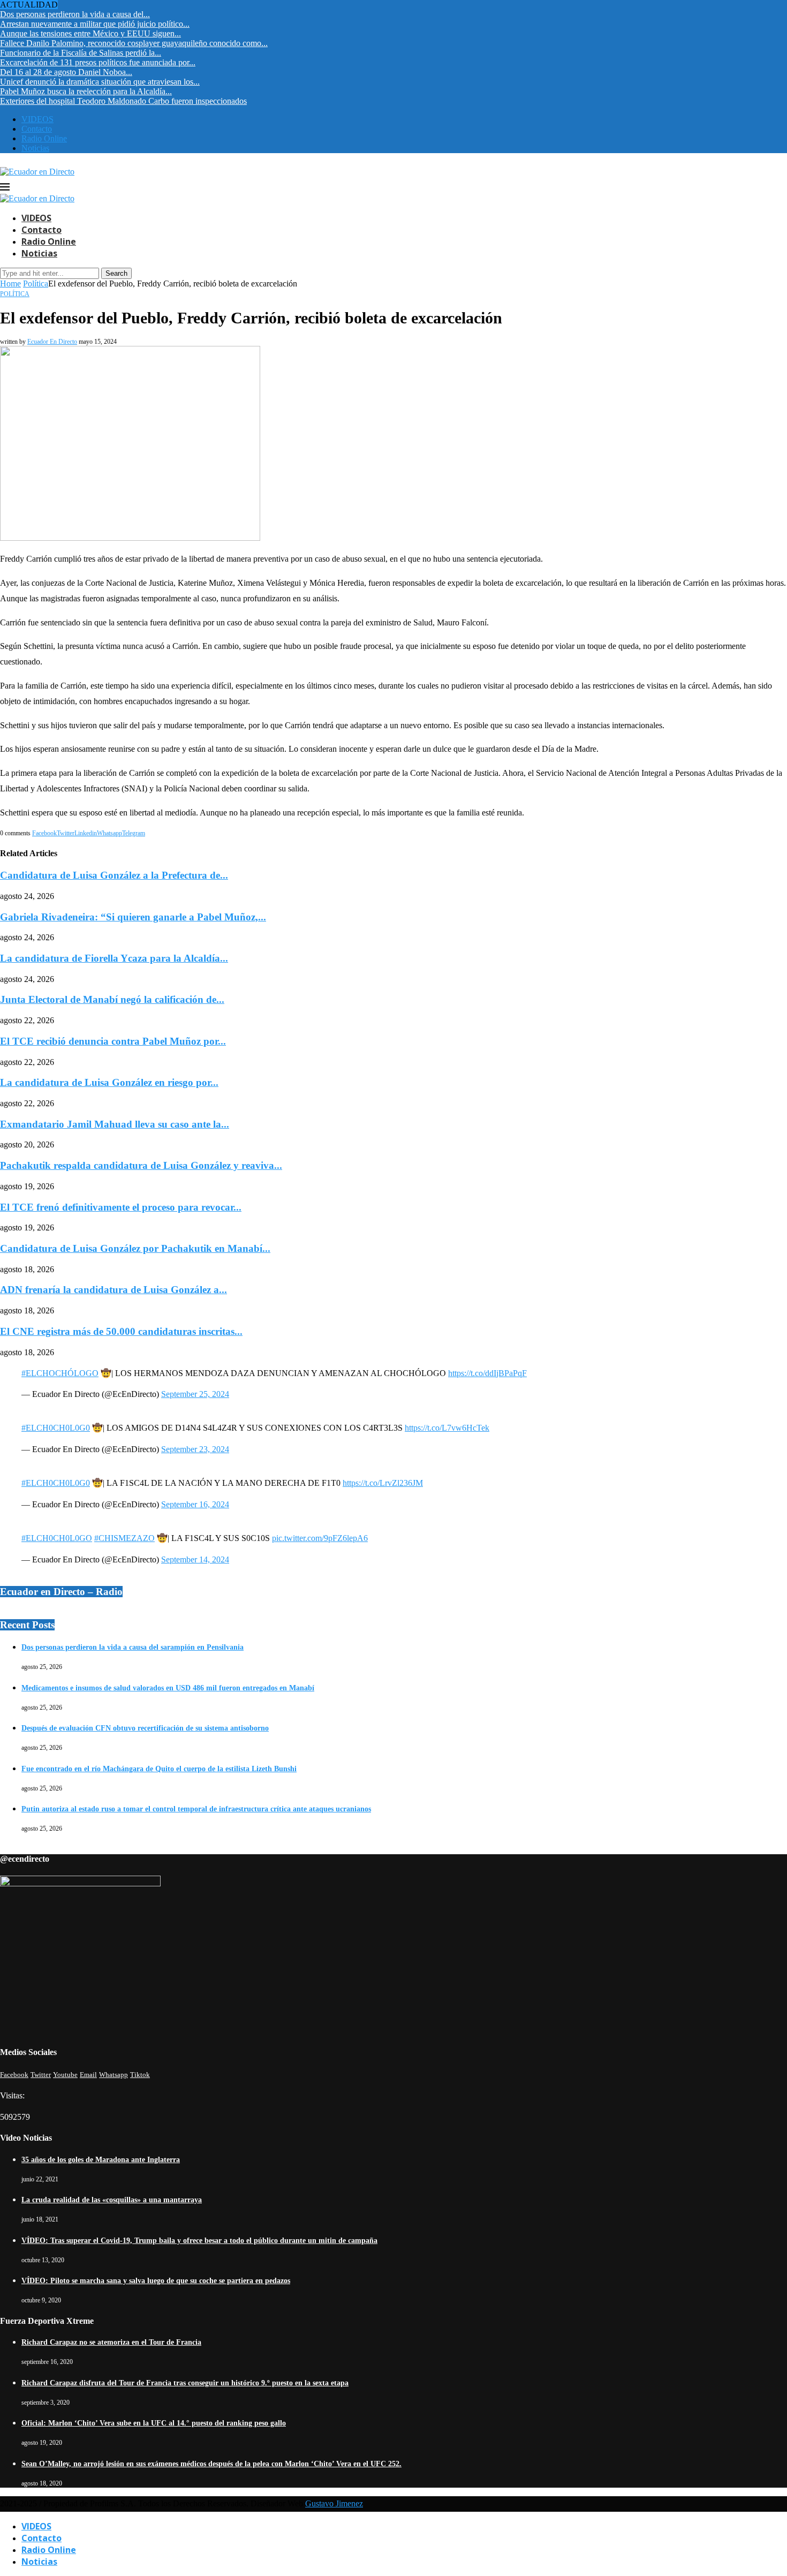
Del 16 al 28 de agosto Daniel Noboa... (66, 72)
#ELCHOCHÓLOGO (60, 1373)
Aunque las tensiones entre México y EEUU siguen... (90, 33)
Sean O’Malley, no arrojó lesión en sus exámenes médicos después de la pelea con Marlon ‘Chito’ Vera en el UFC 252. (211, 2464)
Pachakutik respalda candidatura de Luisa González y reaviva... (141, 1165)
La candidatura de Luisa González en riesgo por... (109, 1082)
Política (36, 284)
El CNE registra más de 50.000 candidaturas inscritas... (121, 1331)
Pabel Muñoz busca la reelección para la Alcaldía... (86, 91)
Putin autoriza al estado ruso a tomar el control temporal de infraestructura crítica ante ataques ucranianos (196, 1809)
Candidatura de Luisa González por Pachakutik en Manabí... (135, 1248)
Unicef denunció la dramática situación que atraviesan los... (100, 82)
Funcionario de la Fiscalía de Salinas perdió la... (81, 53)
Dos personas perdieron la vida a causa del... (75, 14)
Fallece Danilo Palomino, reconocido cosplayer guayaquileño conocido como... (134, 43)
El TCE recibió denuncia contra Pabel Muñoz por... (113, 1041)
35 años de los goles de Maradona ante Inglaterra (101, 2160)
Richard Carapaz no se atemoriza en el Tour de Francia (111, 2342)
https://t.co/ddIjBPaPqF (487, 1373)
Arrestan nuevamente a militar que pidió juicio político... (95, 24)
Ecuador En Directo (52, 342)
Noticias (35, 148)
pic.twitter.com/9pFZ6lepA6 (320, 1538)
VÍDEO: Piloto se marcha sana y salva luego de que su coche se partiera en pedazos (156, 2281)
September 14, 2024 (195, 1559)
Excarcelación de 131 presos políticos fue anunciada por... (98, 62)
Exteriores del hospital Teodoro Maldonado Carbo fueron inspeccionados (123, 101)
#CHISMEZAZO (124, 1538)
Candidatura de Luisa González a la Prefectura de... (114, 875)
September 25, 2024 (195, 1394)
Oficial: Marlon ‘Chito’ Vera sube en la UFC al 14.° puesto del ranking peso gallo (154, 2423)
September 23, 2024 (195, 1449)
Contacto (37, 129)
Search (116, 273)
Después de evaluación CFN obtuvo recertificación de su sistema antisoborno (145, 1728)
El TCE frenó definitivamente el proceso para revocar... (121, 1207)
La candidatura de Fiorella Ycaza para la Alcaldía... (114, 958)
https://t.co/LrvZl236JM (383, 1483)
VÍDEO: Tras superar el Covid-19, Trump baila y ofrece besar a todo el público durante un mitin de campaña (199, 2241)
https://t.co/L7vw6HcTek (447, 1428)
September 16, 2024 (195, 1504)
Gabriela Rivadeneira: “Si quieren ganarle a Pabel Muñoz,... (133, 917)
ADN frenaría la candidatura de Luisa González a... (113, 1290)
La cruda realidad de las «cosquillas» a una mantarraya (112, 2200)
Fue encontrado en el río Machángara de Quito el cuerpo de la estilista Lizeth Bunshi (159, 1769)
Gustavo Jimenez (334, 2503)
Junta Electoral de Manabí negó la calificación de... (112, 999)
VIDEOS (37, 119)
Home (10, 284)
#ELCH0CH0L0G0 (56, 1428)
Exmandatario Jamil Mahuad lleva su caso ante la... (115, 1124)
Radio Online (44, 138)
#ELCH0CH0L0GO (57, 1538)
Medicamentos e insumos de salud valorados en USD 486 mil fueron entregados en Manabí (168, 1688)
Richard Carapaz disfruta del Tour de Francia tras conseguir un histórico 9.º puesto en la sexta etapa (185, 2383)
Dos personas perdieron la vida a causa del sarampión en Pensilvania (133, 1647)
